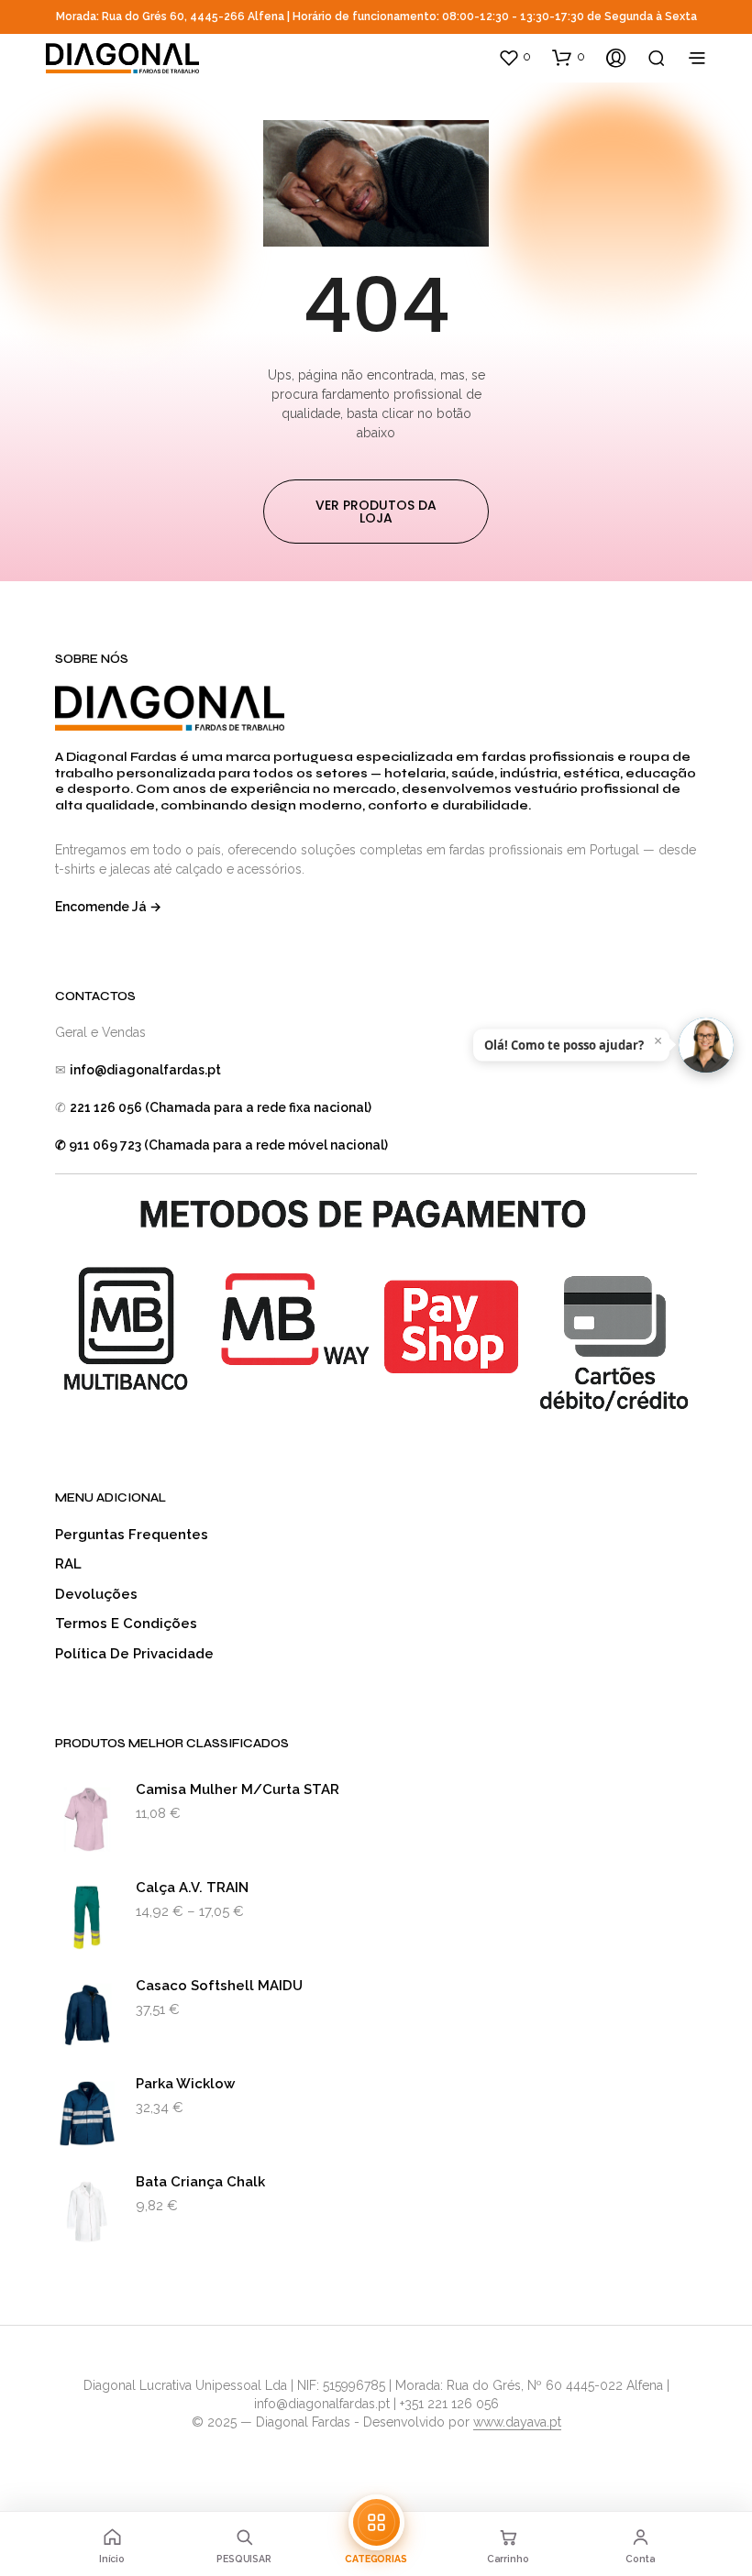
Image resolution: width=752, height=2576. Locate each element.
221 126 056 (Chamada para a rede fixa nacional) (221, 1107)
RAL (68, 1564)
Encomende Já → (108, 907)
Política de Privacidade (134, 1654)
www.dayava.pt (517, 2422)
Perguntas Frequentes (132, 1535)
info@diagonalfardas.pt (145, 1070)
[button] (514, 57)
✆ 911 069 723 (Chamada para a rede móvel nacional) (221, 1145)
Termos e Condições (126, 1624)
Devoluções (96, 1594)
